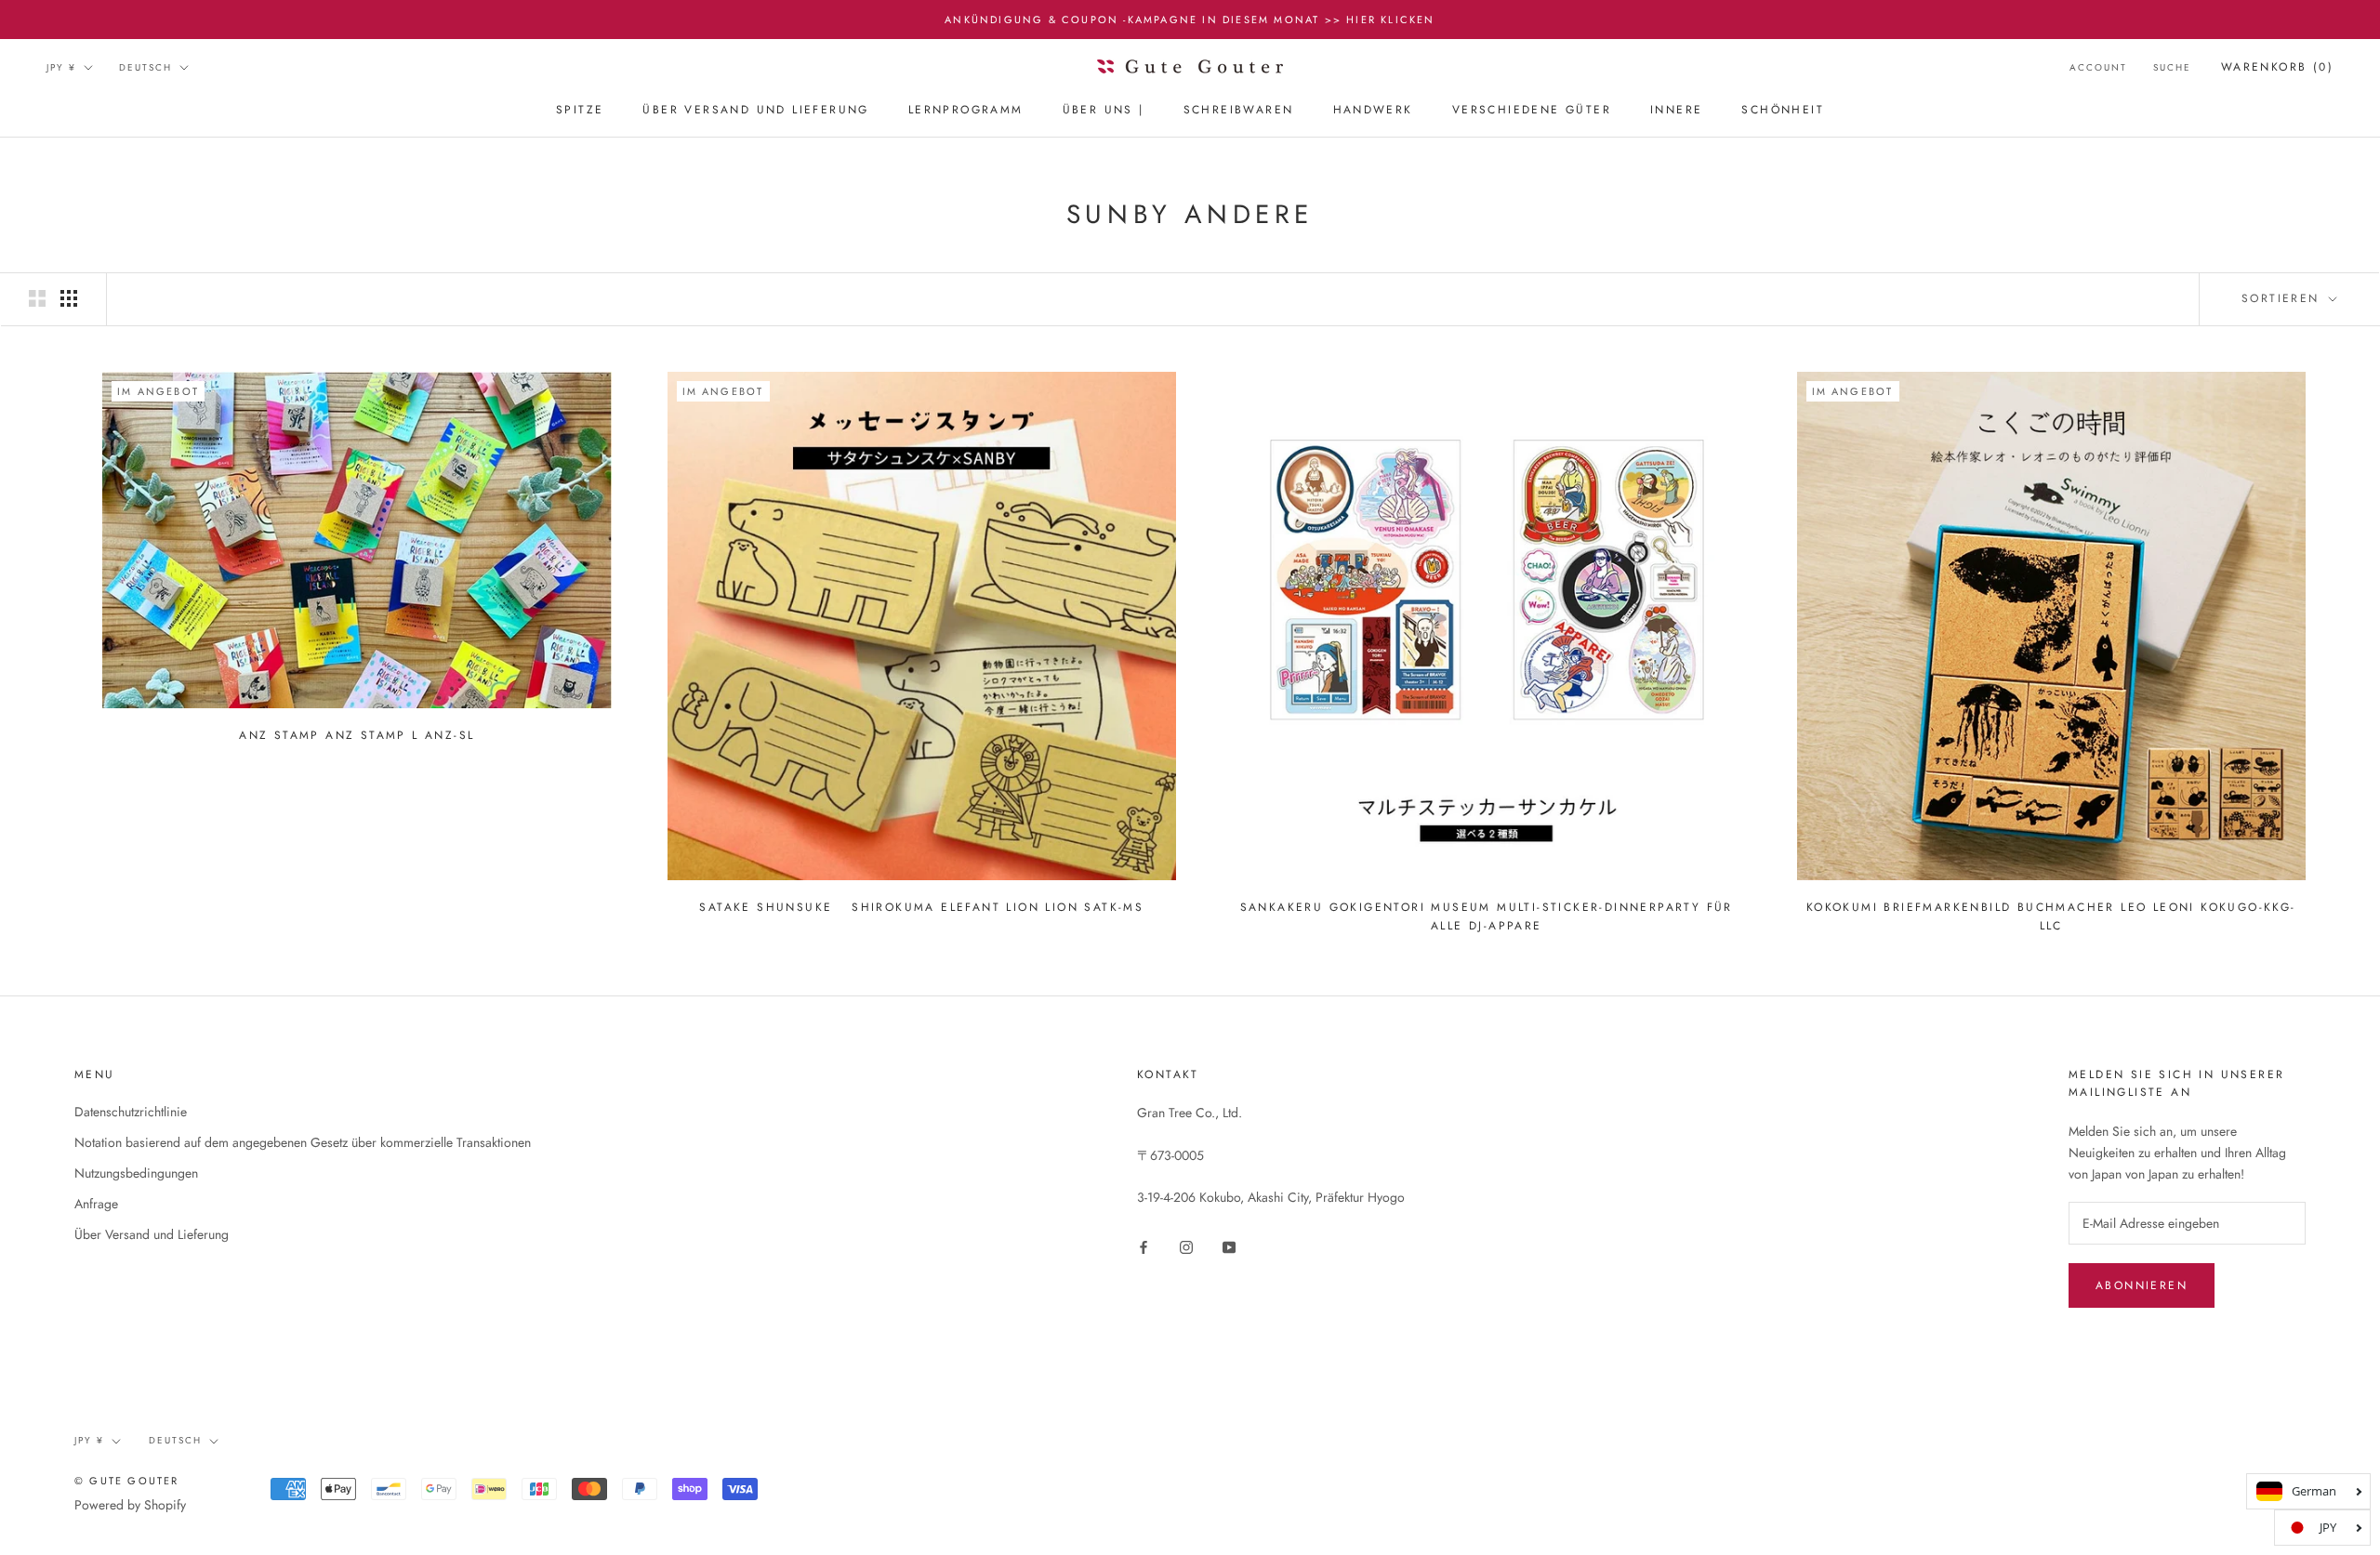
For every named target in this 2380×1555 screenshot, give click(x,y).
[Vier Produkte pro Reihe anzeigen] (69, 298)
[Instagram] (1186, 1246)
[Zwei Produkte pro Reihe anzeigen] (37, 298)
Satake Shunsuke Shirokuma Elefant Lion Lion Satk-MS (921, 907)
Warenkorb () (2277, 67)
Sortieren (2283, 298)
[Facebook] (1144, 1246)
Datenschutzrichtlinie (131, 1112)
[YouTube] (1229, 1246)
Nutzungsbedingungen (136, 1173)
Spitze (580, 111)
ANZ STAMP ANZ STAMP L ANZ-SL (357, 735)
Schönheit (1783, 111)
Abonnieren (2142, 1285)
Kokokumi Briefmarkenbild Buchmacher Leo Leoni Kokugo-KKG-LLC (2051, 916)
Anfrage (96, 1204)
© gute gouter (127, 1481)
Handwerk (1373, 111)
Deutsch (145, 67)
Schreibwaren (1239, 111)
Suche (2172, 67)
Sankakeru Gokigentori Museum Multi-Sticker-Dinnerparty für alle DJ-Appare (1487, 916)
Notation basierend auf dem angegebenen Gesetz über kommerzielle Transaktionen (303, 1142)
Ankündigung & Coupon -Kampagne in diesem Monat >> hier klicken (1190, 20)
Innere (1676, 111)
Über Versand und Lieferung (755, 111)
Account (2098, 67)
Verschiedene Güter (1532, 111)
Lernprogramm (966, 111)
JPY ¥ (61, 67)
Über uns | (1104, 111)
